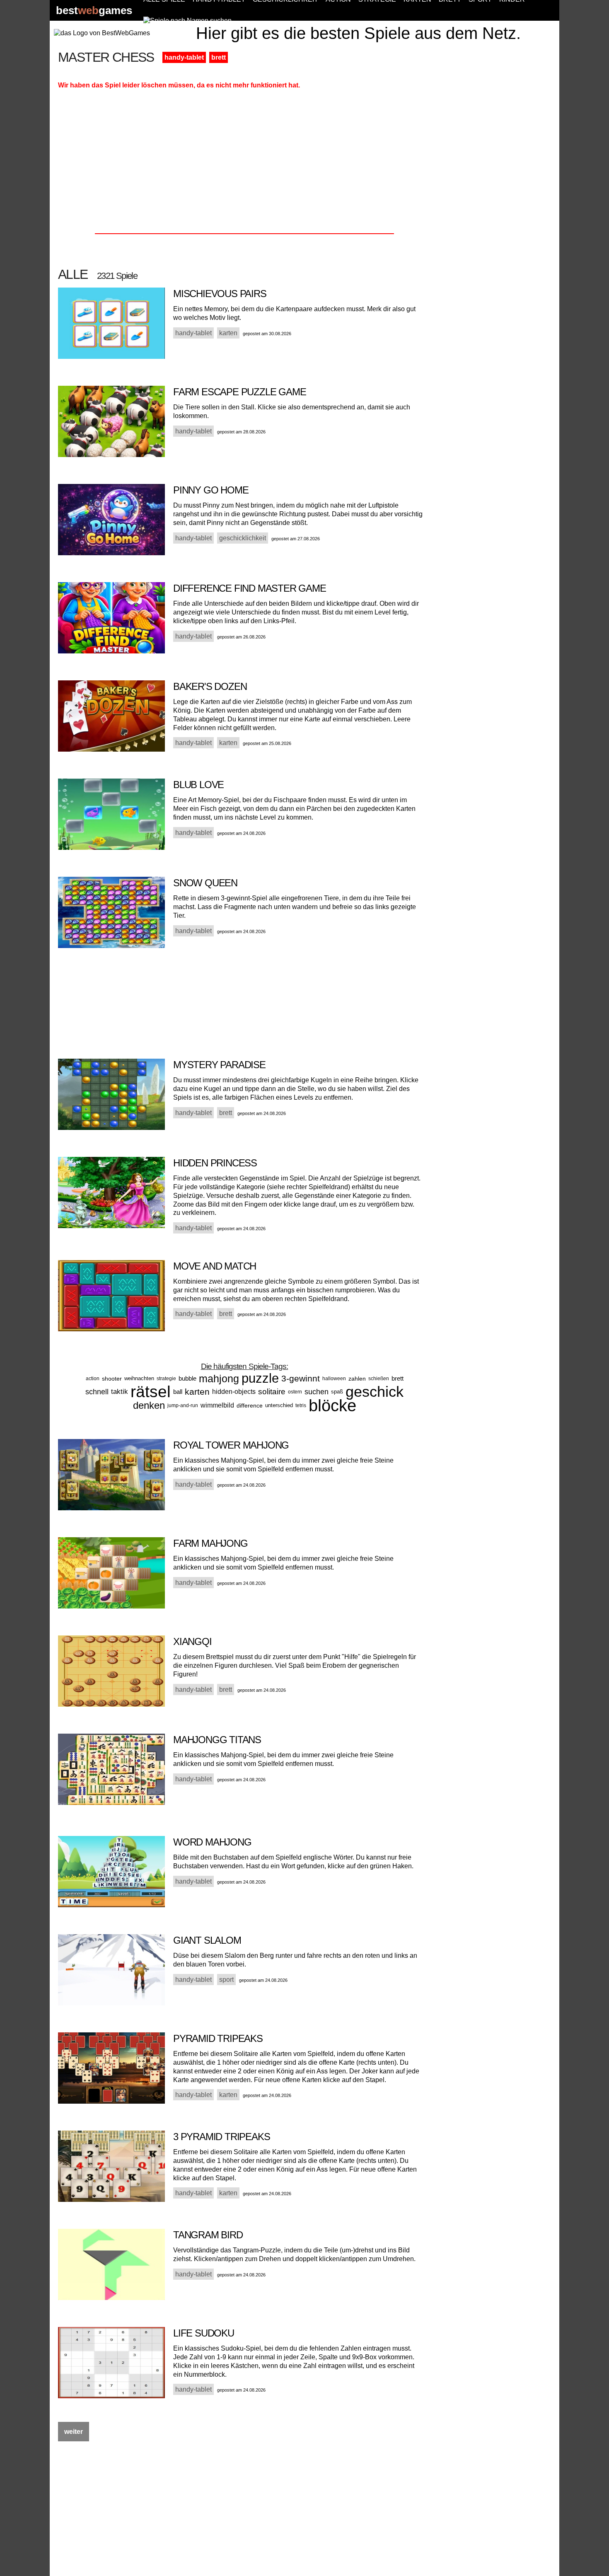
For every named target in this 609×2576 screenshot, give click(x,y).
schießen (379, 1379)
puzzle (260, 1378)
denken (149, 1405)
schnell (97, 1392)
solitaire (272, 1392)
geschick (375, 1392)
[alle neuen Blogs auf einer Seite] (187, 21)
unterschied (279, 1405)
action (93, 1379)
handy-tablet (184, 57)
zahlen (357, 1379)
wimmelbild (217, 1405)
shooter (112, 1379)
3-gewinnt (301, 1378)
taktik (120, 1392)
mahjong (219, 1379)
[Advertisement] (496, 175)
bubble (187, 1378)
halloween (334, 1379)
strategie (166, 1379)
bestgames (94, 11)
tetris (301, 1405)
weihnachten (139, 1378)
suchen (317, 1392)
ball (178, 1392)
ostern (295, 1392)
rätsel (151, 1392)
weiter (74, 2432)
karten (197, 1392)
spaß (337, 1392)
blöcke (332, 1405)
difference (250, 1405)
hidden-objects (234, 1392)
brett (219, 57)
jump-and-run (183, 1405)
